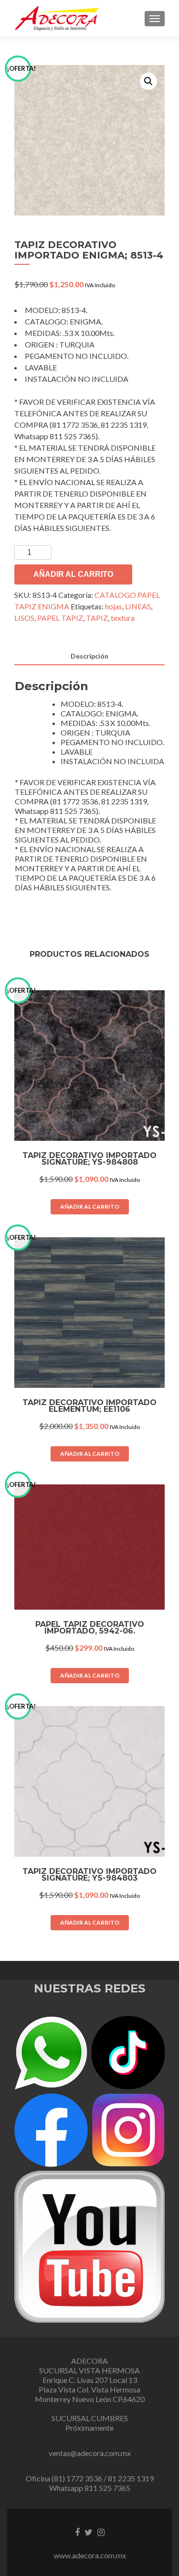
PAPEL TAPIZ (60, 618)
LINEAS (138, 606)
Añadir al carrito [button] (90, 1207)
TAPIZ (97, 618)
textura (123, 618)
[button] (148, 81)
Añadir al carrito (73, 574)
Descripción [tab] (89, 656)
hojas (114, 606)
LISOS (24, 618)
